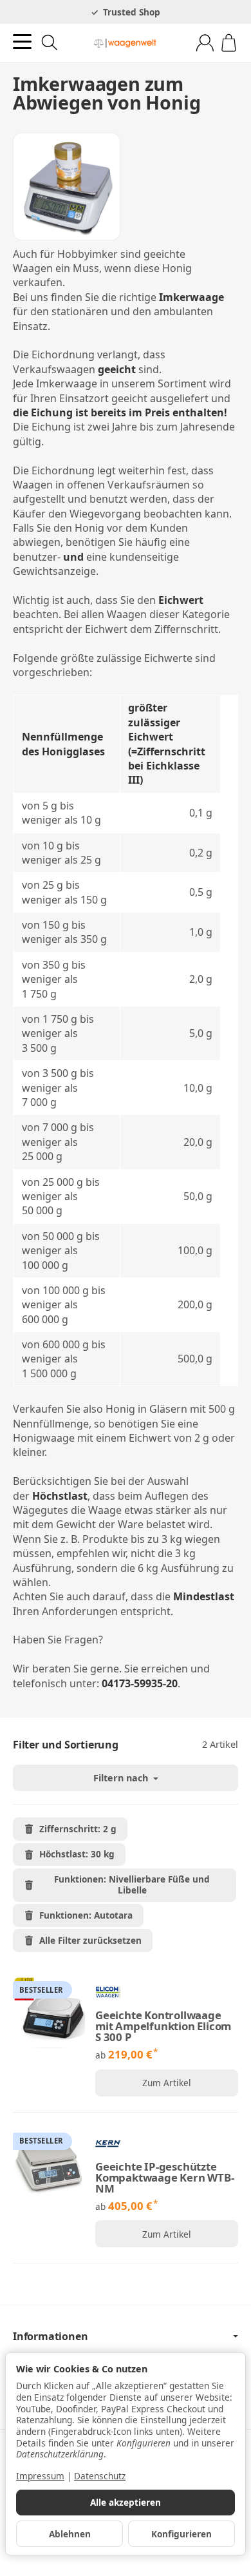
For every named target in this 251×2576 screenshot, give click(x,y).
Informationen (50, 2336)
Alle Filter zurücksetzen (90, 1940)
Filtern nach (122, 1778)
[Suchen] (50, 43)
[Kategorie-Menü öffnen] (22, 42)
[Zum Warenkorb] (229, 43)
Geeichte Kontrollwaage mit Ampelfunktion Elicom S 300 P (163, 2026)
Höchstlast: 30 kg (77, 1854)
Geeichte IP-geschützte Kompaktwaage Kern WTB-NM (165, 2178)
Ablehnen (70, 2534)
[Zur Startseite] (125, 43)
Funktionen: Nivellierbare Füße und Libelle (132, 1884)
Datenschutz (100, 2476)
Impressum (40, 2476)
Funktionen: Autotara (86, 1915)
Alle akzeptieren (126, 2502)
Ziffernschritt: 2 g (78, 1829)
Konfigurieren (181, 2534)
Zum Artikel (167, 2083)
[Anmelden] (205, 43)
